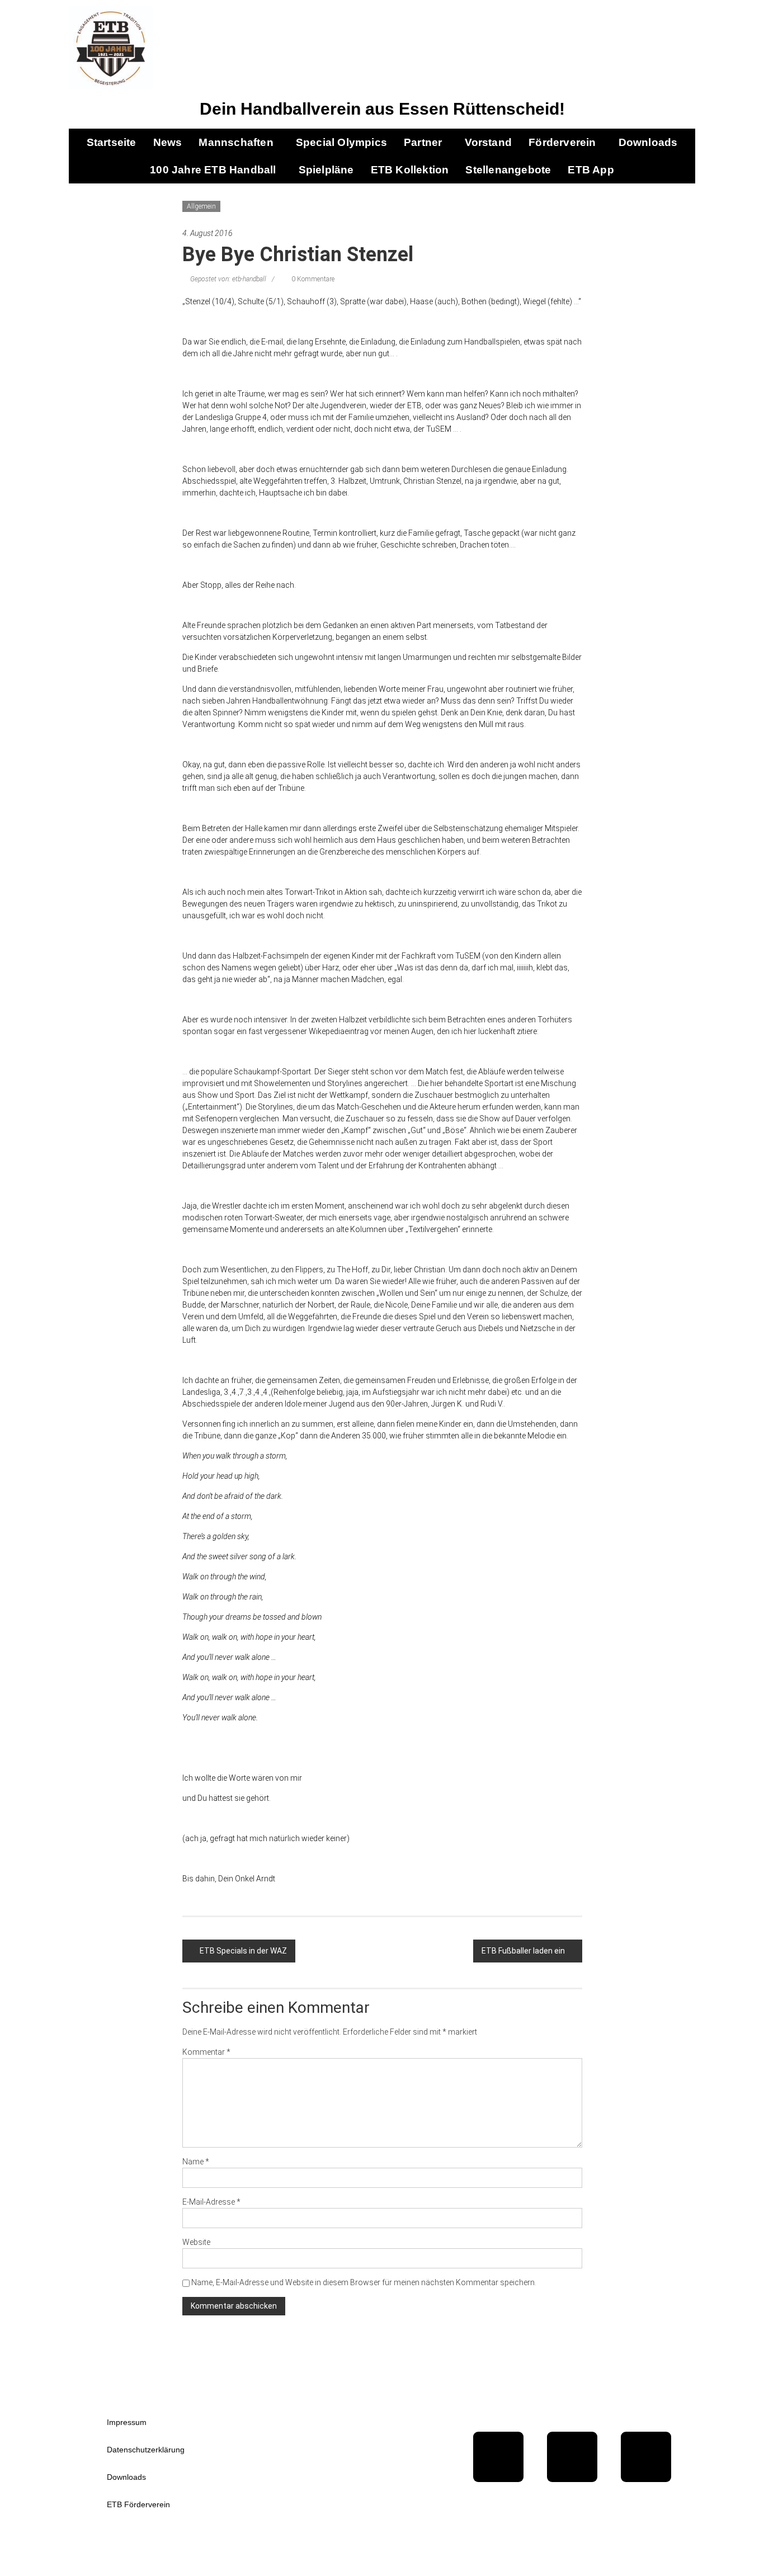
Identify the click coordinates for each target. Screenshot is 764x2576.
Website (196, 2242)
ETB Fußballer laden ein (523, 1951)
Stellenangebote (508, 170)
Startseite (112, 142)
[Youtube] (572, 2457)
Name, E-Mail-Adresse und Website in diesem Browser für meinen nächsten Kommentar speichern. (364, 2282)
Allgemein (201, 206)
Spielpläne (326, 170)
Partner (423, 142)
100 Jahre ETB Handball (213, 170)
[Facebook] (498, 2457)
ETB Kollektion (410, 170)
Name (196, 2162)
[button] (239, 142)
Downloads (648, 142)
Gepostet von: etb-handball (228, 279)
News (168, 142)
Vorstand (489, 142)
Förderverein (562, 142)
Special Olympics (341, 142)
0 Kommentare (312, 279)
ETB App (591, 170)
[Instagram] (646, 2457)
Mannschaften (236, 142)
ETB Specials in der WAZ (243, 1951)
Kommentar (206, 2052)
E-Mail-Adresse (211, 2202)
